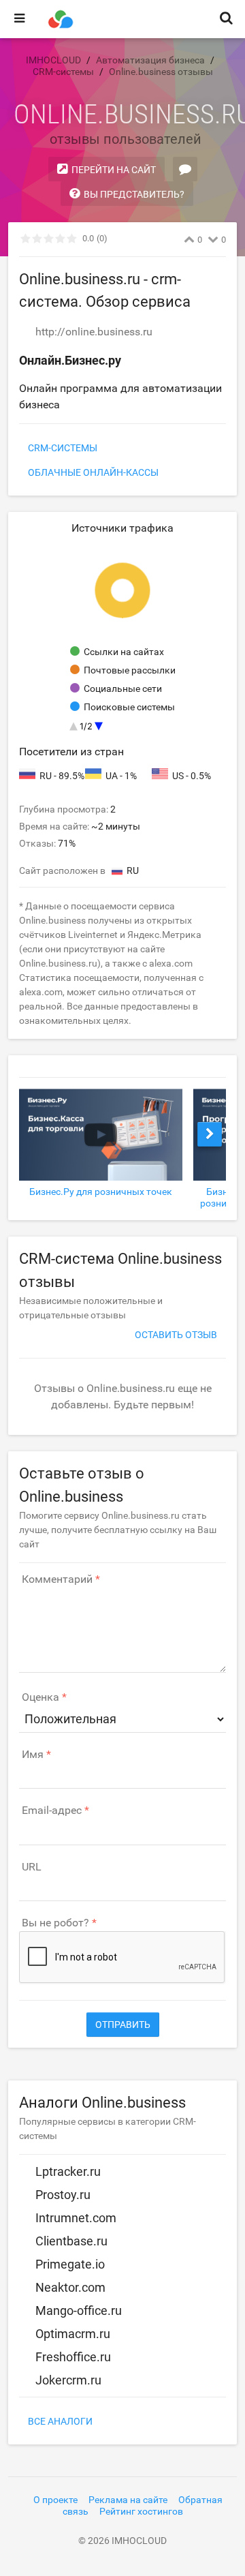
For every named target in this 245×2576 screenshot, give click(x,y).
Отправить (123, 2025)
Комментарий (57, 1579)
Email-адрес (52, 1810)
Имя (33, 1755)
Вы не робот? (55, 1923)
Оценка (40, 1697)
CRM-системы (63, 448)
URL (32, 1867)
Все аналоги (60, 2421)
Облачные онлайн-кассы (93, 472)
